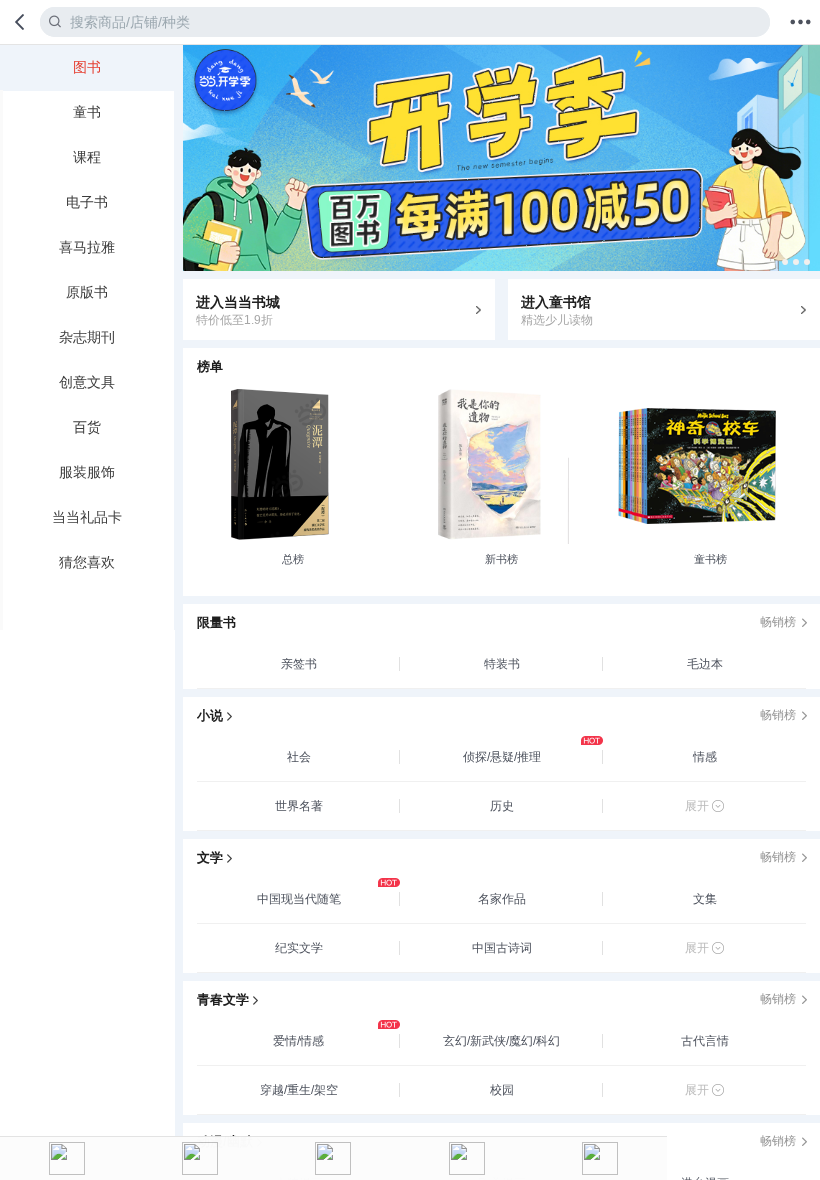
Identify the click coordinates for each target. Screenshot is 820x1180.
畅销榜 (778, 622)
